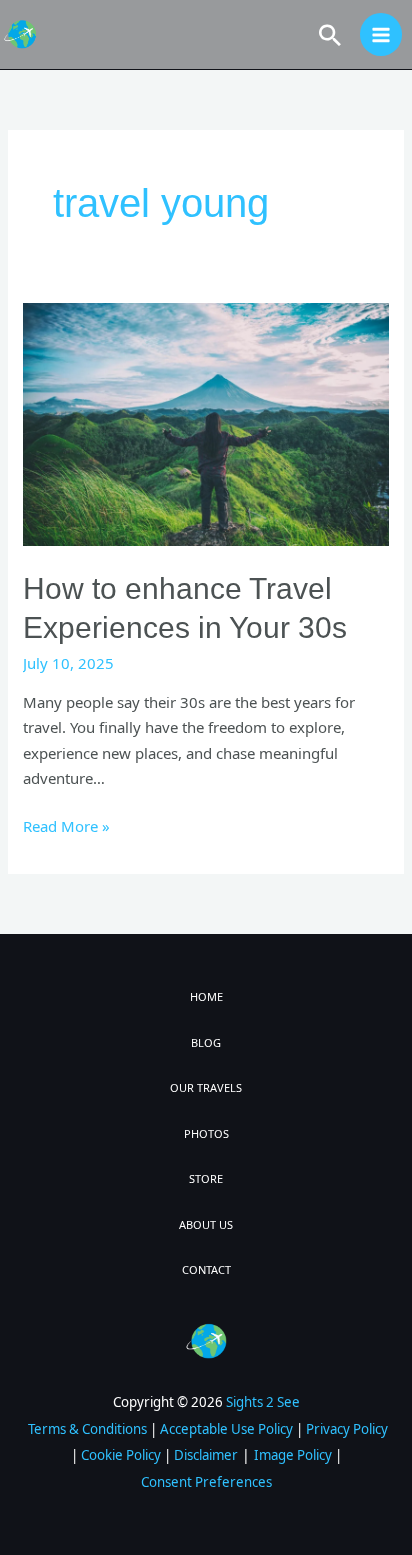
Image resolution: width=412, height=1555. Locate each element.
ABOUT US (206, 1224)
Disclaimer (206, 1455)
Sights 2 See (263, 1402)
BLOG (206, 1042)
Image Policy (293, 1455)
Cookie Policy (121, 1455)
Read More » (66, 825)
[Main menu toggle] (381, 34)
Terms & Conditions (87, 1429)
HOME (206, 996)
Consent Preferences (206, 1482)
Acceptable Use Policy (226, 1429)
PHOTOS (206, 1133)
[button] (330, 35)
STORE (206, 1178)
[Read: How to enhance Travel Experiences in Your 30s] (206, 422)
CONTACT (206, 1269)
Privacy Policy (347, 1429)
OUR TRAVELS (206, 1087)
